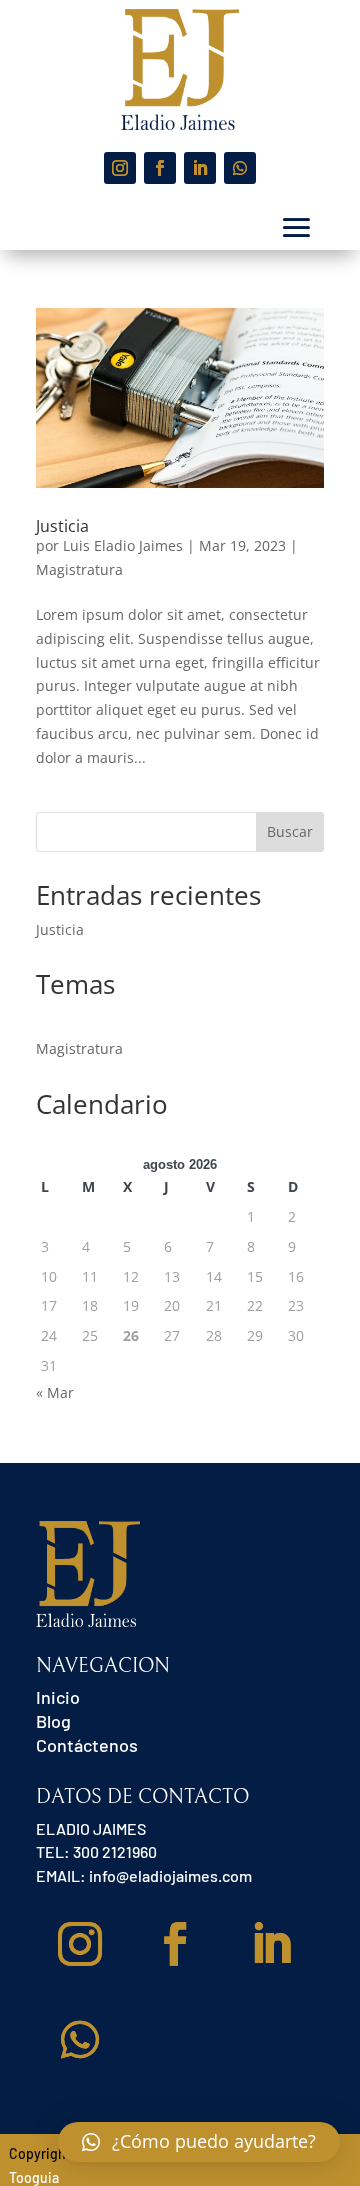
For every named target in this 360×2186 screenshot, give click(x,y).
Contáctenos (87, 1745)
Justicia (62, 526)
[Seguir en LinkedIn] (200, 168)
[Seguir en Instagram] (120, 168)
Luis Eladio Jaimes (123, 545)
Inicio (58, 1697)
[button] (199, 2142)
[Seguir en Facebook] (160, 168)
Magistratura (79, 569)
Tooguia (34, 2177)
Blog (53, 1721)
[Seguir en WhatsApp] (240, 168)
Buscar (290, 831)
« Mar (55, 1392)
